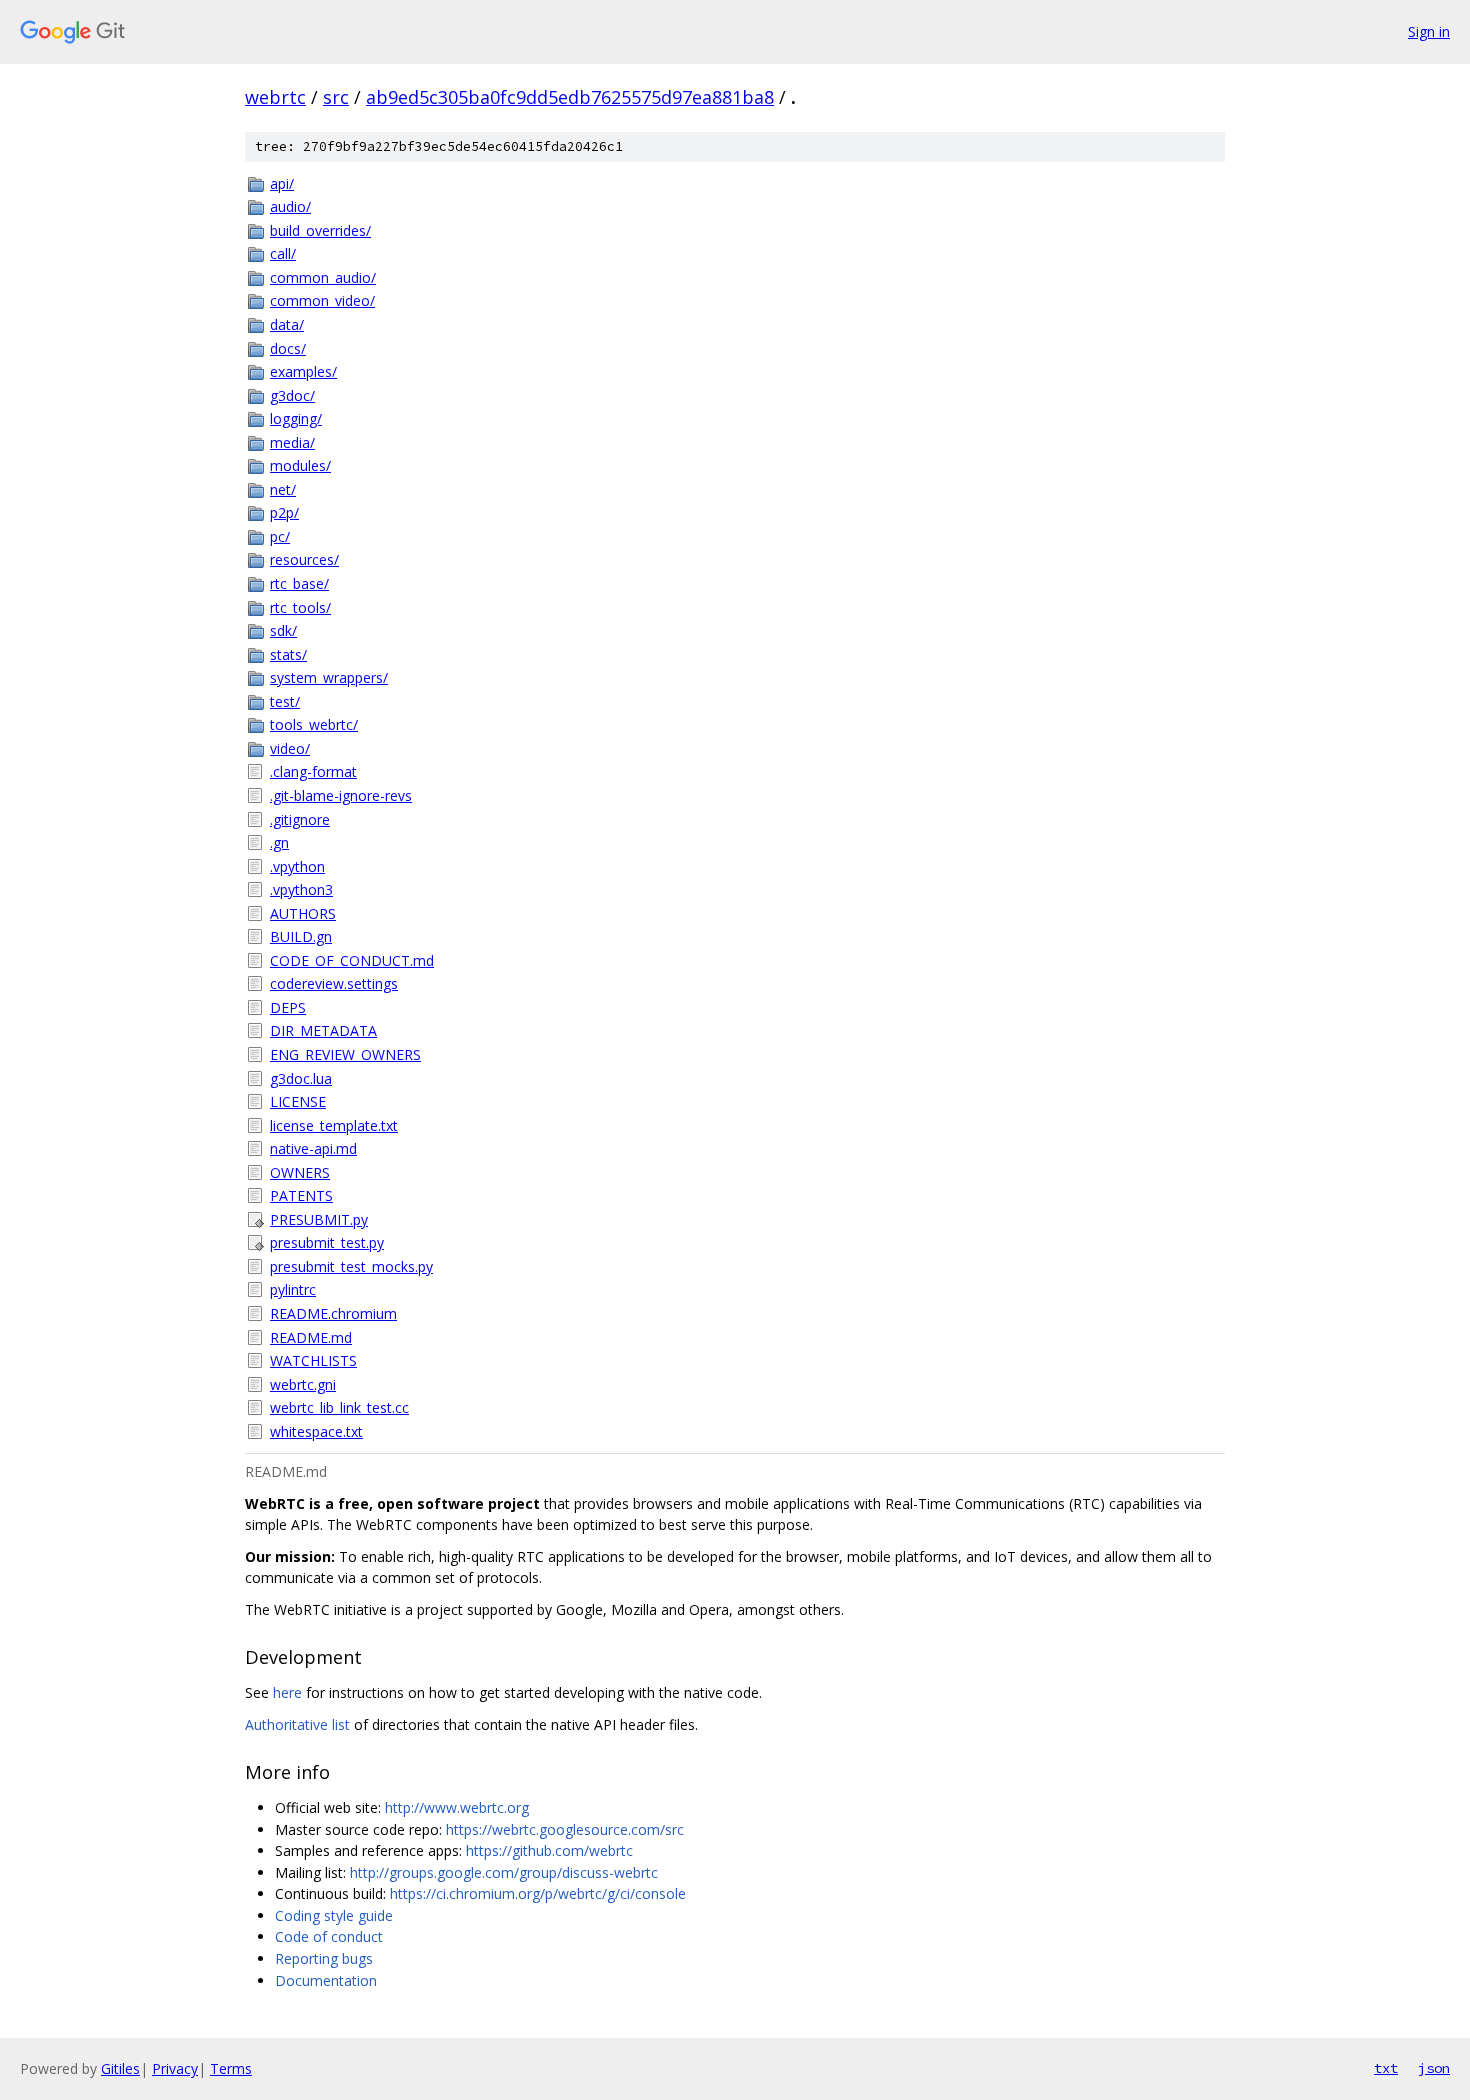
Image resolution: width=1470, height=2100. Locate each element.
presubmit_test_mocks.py (351, 1266)
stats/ (288, 654)
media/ (292, 442)
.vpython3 (301, 889)
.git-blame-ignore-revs (341, 795)
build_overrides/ (320, 230)
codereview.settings (334, 983)
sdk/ (283, 630)
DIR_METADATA (323, 1030)
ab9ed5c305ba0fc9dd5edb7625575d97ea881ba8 (570, 97)
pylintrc (293, 1289)
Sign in (1429, 31)
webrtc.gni (303, 1384)
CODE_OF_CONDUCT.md (352, 960)
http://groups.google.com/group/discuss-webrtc (504, 1872)
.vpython (297, 866)
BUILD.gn (301, 936)
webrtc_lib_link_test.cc (339, 1407)
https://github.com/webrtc (549, 1850)
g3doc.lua (301, 1078)
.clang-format (313, 771)
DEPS (288, 1007)
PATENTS (301, 1195)
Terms (231, 2068)
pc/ (280, 536)
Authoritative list (297, 1724)
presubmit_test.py (327, 1242)
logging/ (296, 418)
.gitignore (300, 819)
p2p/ (284, 512)
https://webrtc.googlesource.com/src (565, 1829)
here (287, 1692)
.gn (279, 842)
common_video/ (322, 300)
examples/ (303, 371)
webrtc (275, 97)
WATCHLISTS (313, 1360)
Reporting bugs (324, 1958)
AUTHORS (303, 913)
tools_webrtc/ (314, 724)
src (336, 97)
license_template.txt (334, 1125)
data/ (287, 324)
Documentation (326, 1980)
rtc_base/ (299, 583)
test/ (285, 701)
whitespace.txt (316, 1431)
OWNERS (300, 1172)
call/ (283, 253)
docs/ (288, 348)
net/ (283, 489)
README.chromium (333, 1313)
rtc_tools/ (300, 607)
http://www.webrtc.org (457, 1807)
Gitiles (120, 2068)
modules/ (300, 465)
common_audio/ (323, 277)
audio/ (290, 206)
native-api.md (313, 1148)
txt (1386, 2068)
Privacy (175, 2068)
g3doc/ (292, 395)
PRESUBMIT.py (319, 1219)
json (1434, 2068)
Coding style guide (334, 1915)
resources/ (304, 559)
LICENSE (298, 1101)
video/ (290, 748)
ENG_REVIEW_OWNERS (345, 1054)
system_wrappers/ (329, 677)
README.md (311, 1337)
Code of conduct (329, 1936)
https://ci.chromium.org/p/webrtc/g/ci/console (538, 1893)
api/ (282, 183)
